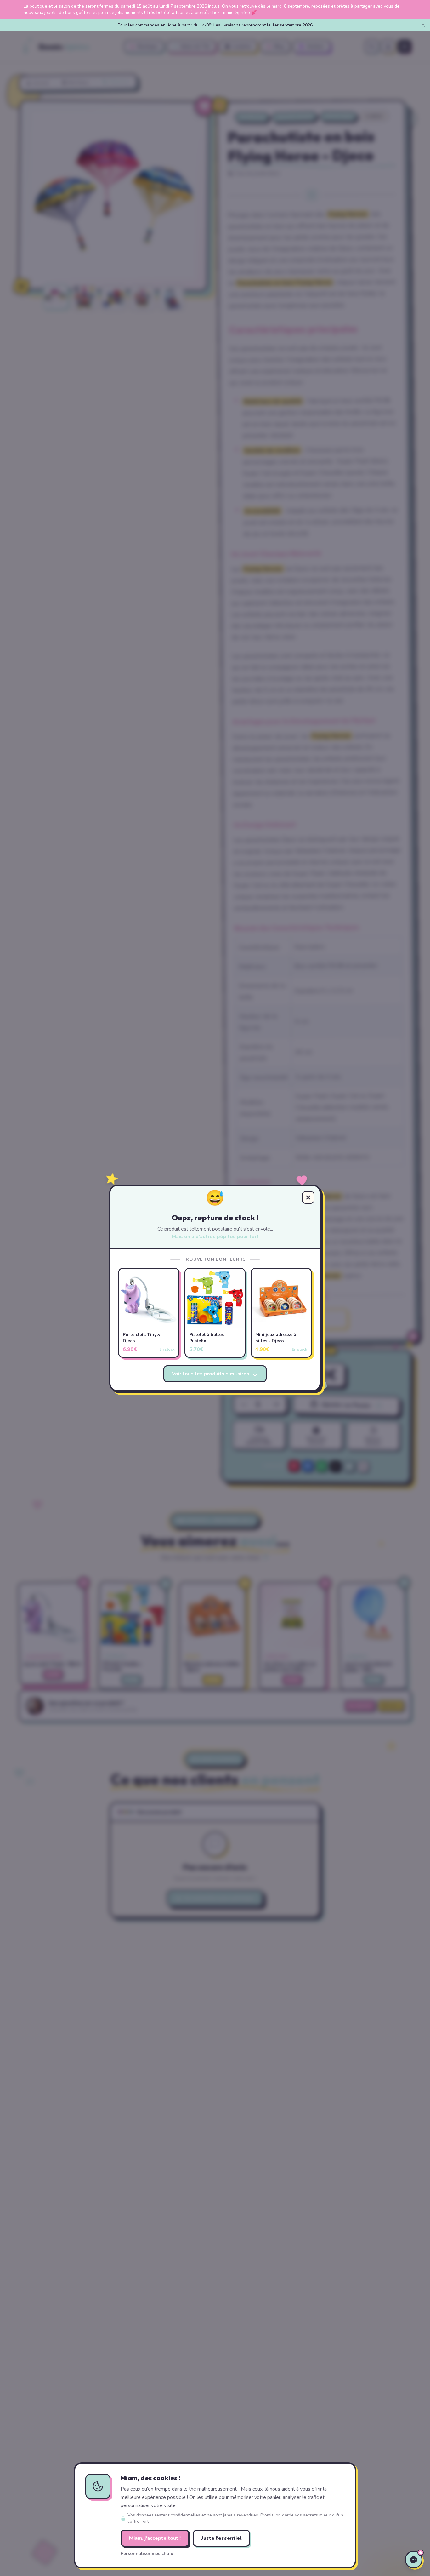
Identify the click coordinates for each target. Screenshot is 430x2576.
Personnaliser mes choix (147, 2553)
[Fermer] (423, 25)
